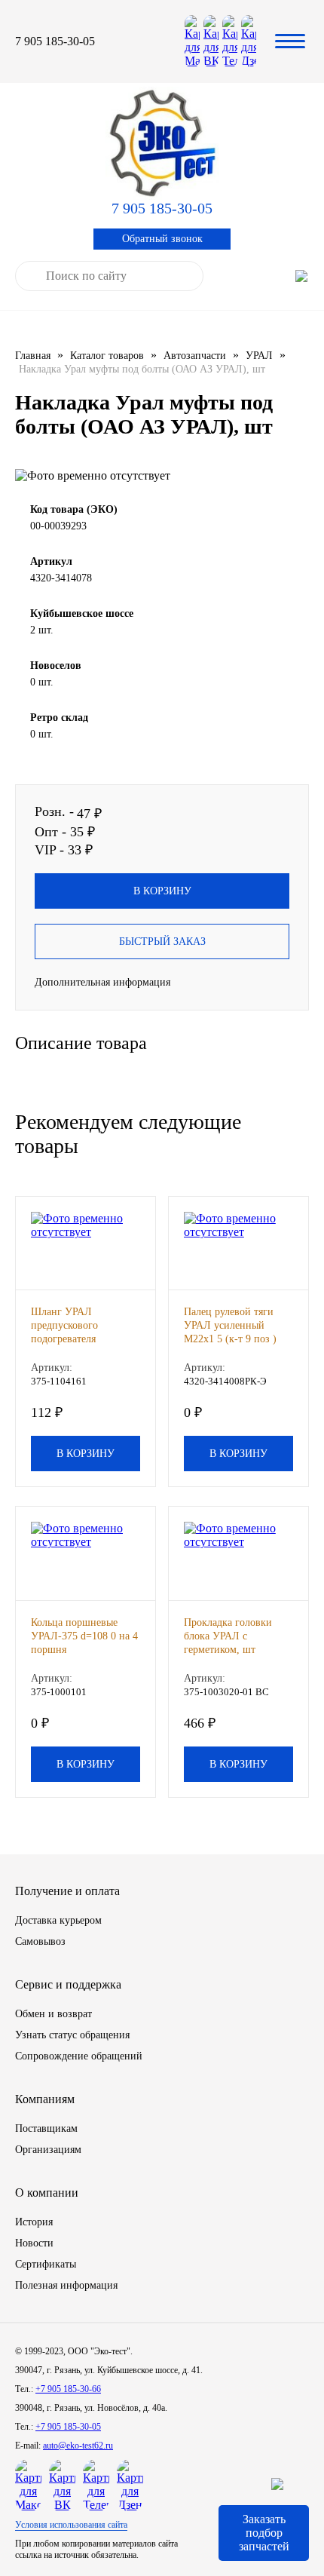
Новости (34, 2243)
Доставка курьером (58, 1920)
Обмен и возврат (53, 2014)
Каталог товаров (107, 356)
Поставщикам (46, 2128)
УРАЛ (259, 356)
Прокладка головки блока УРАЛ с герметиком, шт (228, 1636)
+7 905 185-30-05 (68, 2427)
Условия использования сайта (71, 2525)
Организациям (48, 2150)
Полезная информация (66, 2285)
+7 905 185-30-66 (68, 2389)
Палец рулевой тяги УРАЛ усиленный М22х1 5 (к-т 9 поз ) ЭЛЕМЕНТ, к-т (230, 1326)
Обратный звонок (162, 239)
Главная (33, 356)
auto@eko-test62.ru (78, 2446)
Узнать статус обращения (72, 2035)
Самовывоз (40, 1941)
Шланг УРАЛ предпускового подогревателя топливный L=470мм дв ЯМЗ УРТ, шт (79, 1326)
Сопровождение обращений (79, 2056)
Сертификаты (46, 2264)
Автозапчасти (195, 356)
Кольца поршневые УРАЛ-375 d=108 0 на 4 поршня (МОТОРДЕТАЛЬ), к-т (84, 1637)
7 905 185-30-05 (55, 41)
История (34, 2222)
